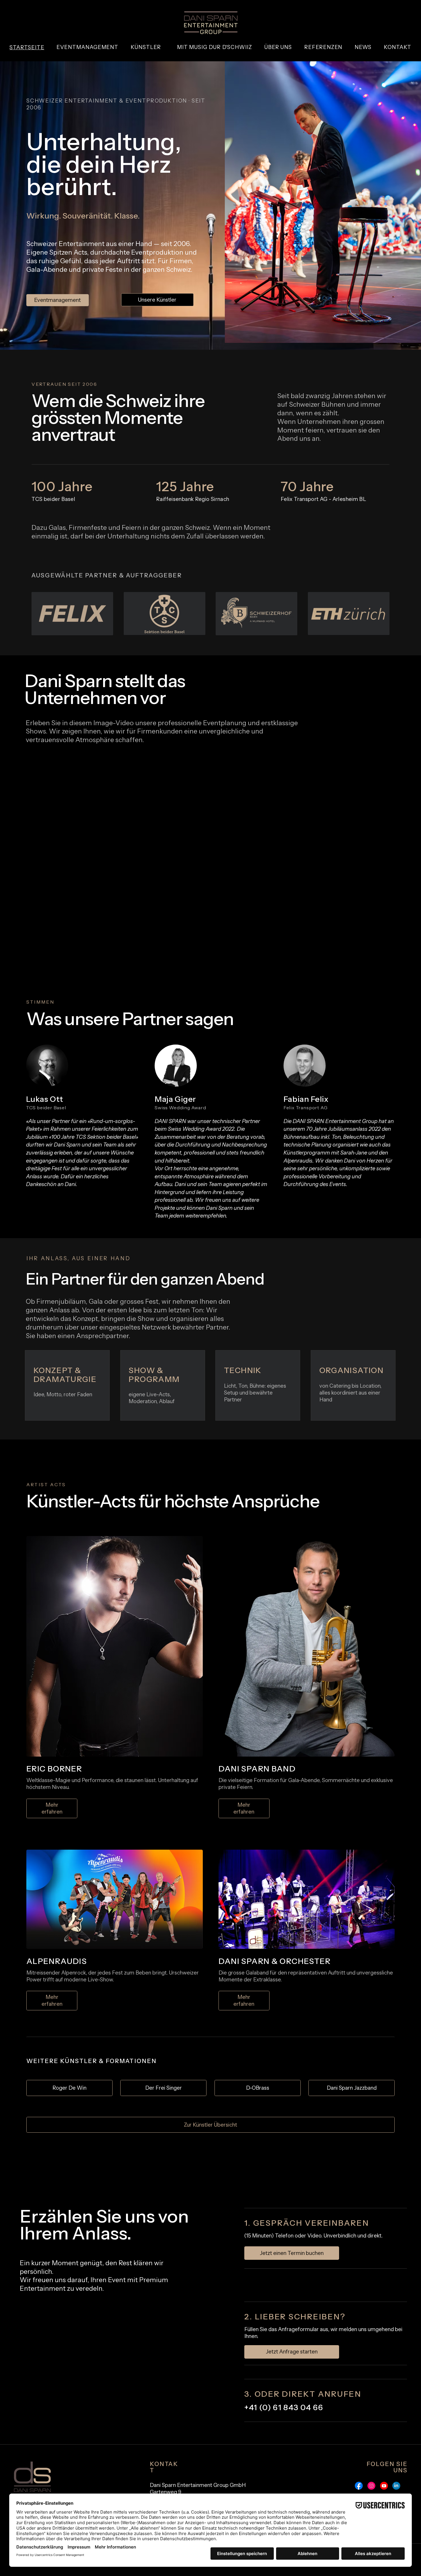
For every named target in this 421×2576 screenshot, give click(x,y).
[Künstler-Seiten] (163, 47)
